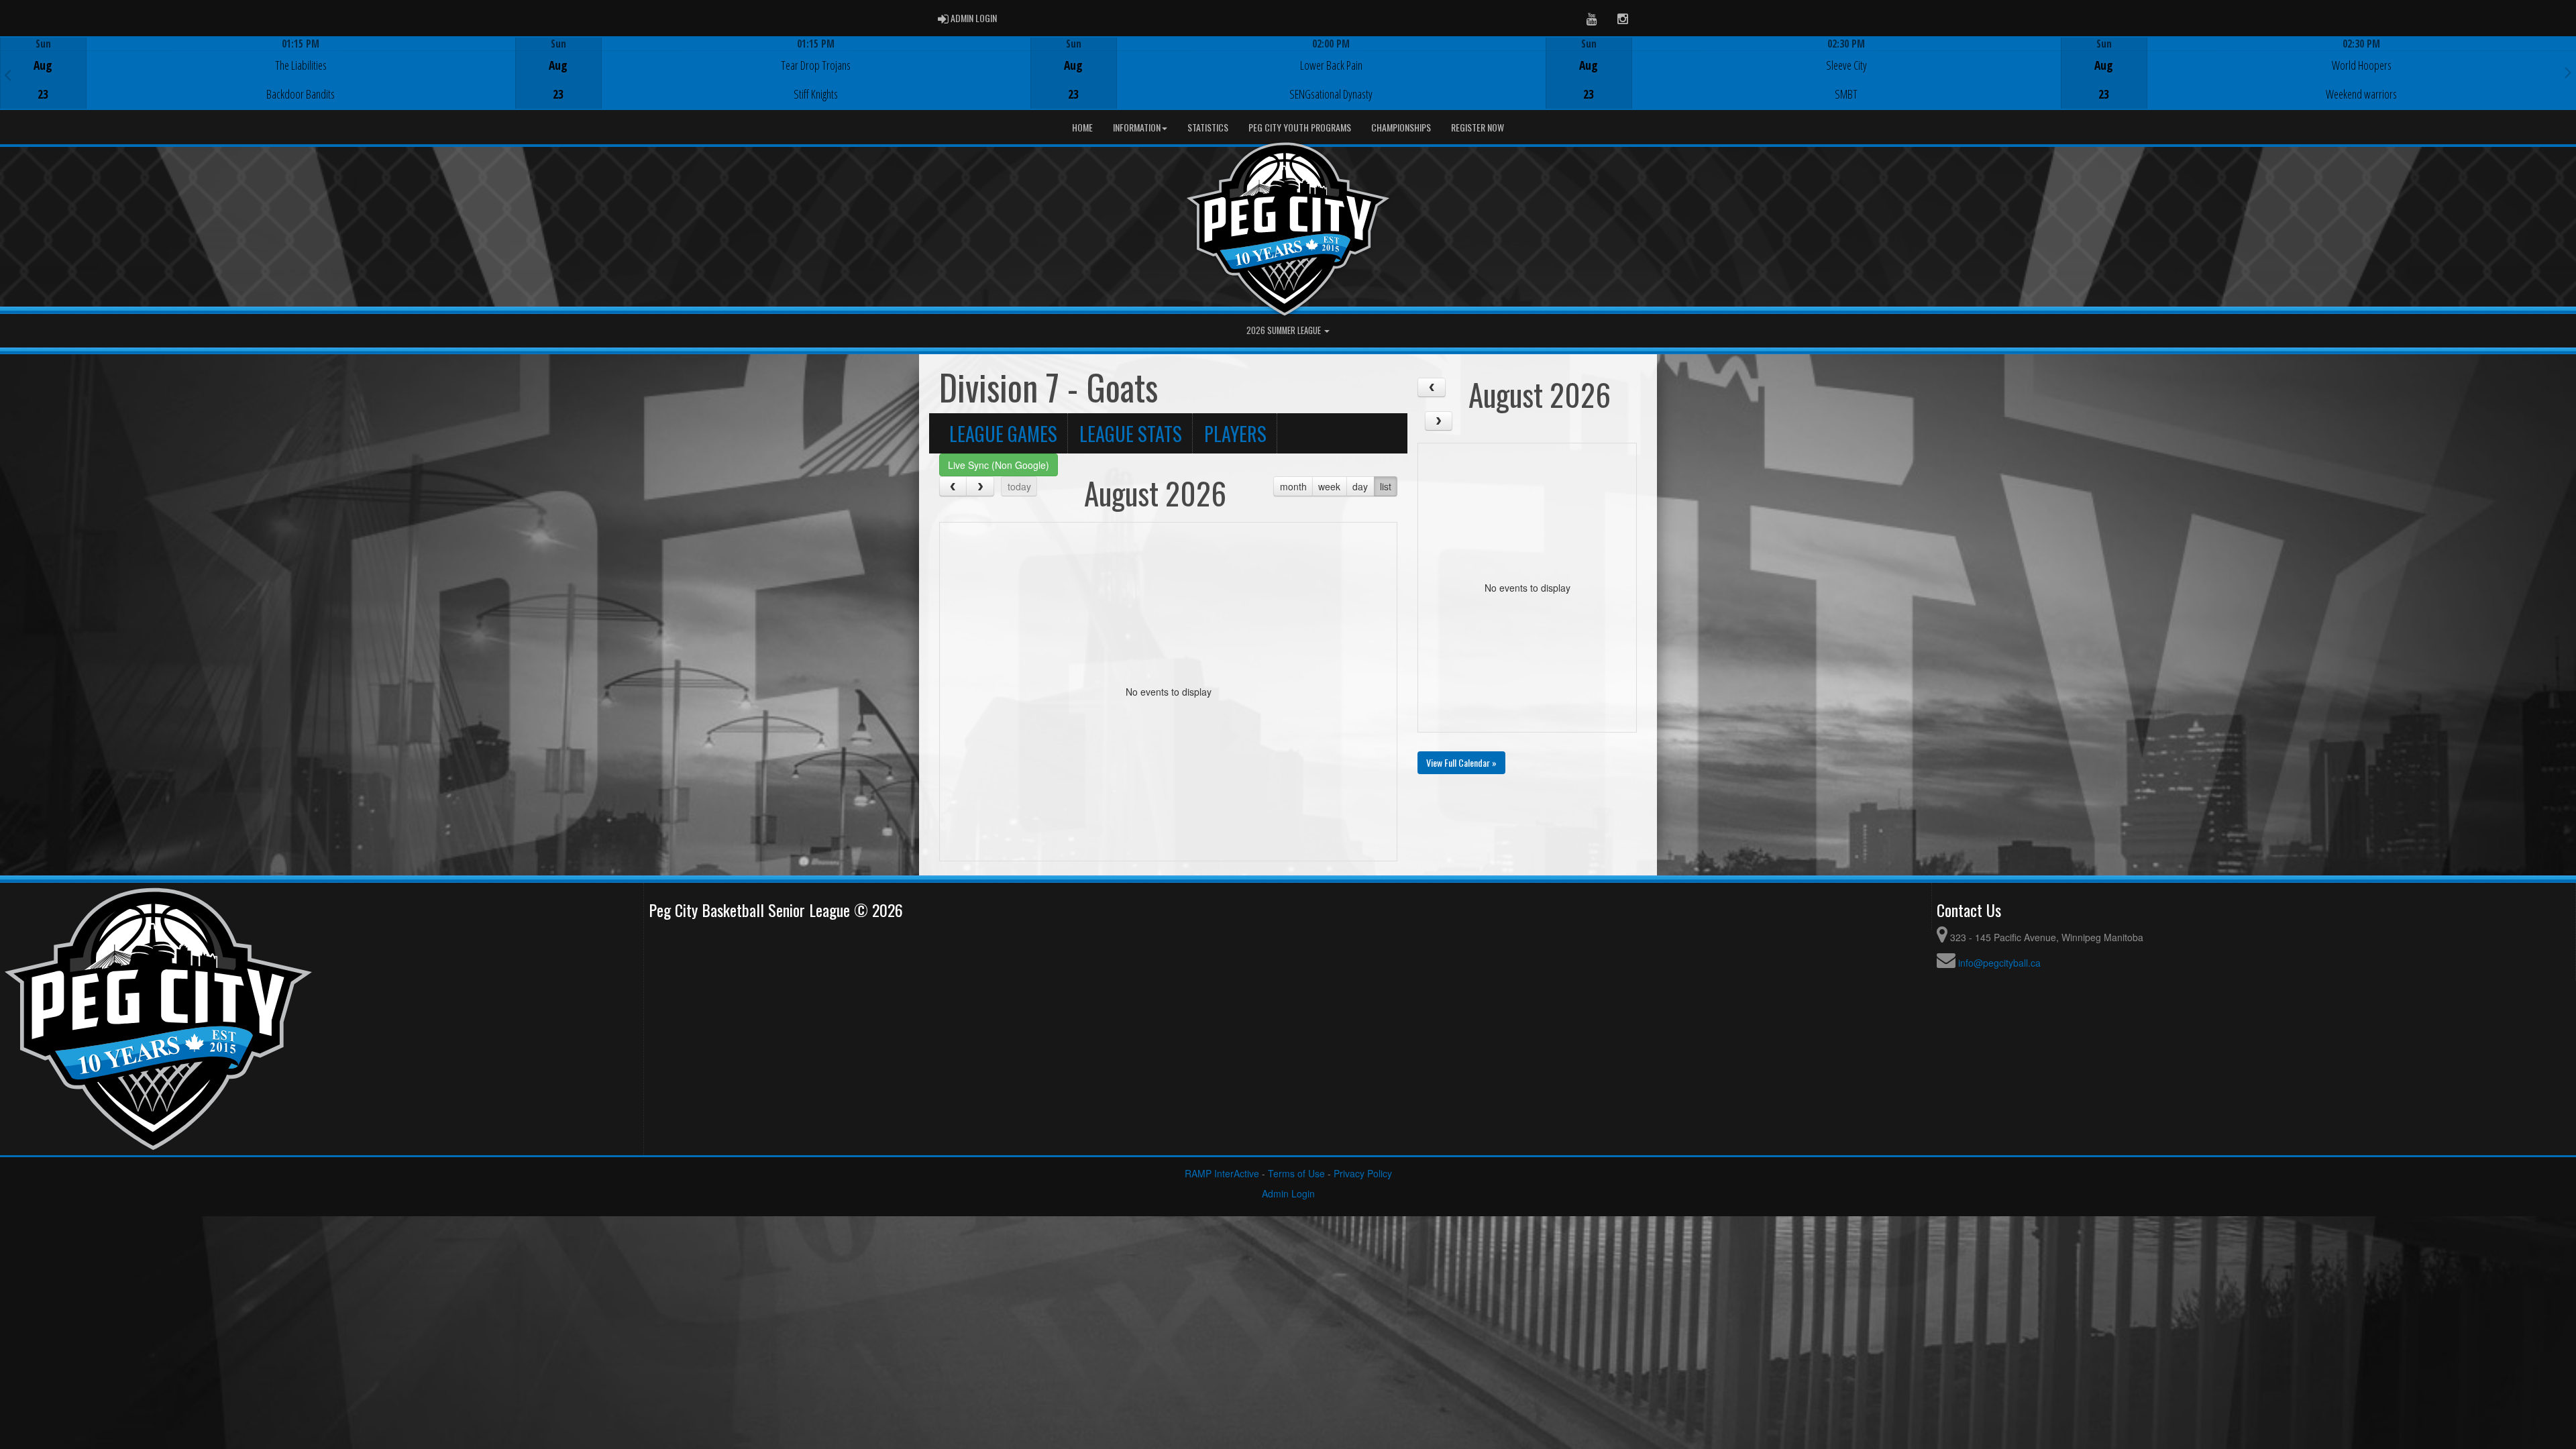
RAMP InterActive (1222, 1173)
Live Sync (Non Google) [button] (999, 465)
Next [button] (2568, 72)
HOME (1082, 127)
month (1293, 486)
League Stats (1131, 433)
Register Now (1478, 127)
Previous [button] (8, 74)
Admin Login (1288, 1193)
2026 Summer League (1285, 330)
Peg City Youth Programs (1300, 127)
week (1329, 486)
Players (1235, 433)
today (1019, 486)
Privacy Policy (1363, 1173)
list (1386, 486)
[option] (258, 73)
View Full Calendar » (1461, 762)
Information (1137, 127)
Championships (1401, 127)
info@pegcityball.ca (1999, 963)
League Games (1003, 433)
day (1360, 486)
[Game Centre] (258, 84)
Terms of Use (1296, 1173)
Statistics (1208, 127)
